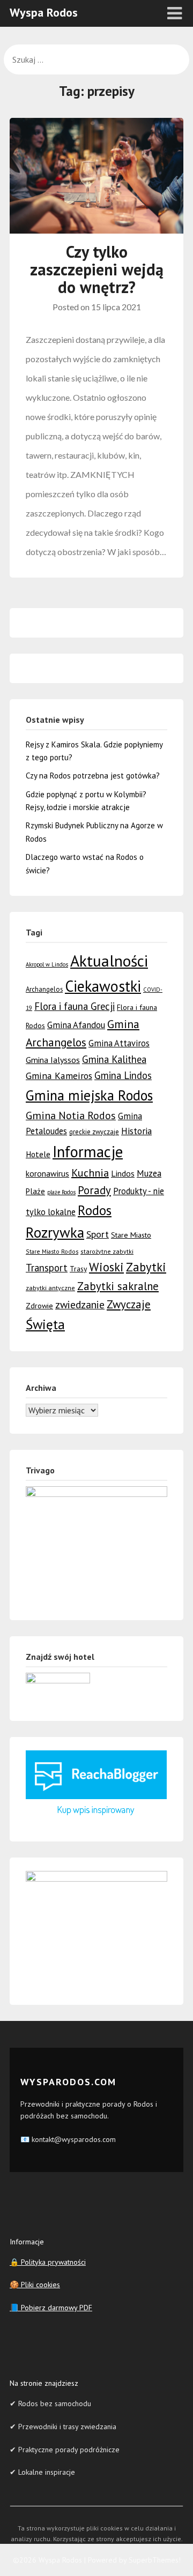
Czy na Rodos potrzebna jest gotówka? (93, 776)
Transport (47, 1268)
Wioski (106, 1267)
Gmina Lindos (123, 1075)
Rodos (95, 1210)
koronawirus (47, 1173)
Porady (94, 1190)
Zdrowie (39, 1305)
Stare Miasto (131, 1235)
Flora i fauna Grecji (75, 1006)
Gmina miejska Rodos (89, 1095)
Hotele (38, 1154)
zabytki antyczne (50, 1288)
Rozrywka (55, 1232)
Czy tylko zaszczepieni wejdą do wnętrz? (97, 269)
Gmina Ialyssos (53, 1060)
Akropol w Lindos (47, 964)
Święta (45, 1324)
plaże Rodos (61, 1192)
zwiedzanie (80, 1304)
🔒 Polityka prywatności (48, 2262)
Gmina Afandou (76, 1025)
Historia (136, 1131)
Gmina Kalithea (114, 1059)
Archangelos (44, 989)
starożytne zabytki (107, 1251)
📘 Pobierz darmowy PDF (51, 2308)
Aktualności (109, 961)
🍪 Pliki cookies (35, 2285)
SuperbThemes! (155, 2560)
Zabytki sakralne (118, 1286)
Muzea (149, 1173)
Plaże (35, 1191)
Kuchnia (90, 1173)
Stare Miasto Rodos (52, 1251)
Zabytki (146, 1267)
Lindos (123, 1173)
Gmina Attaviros (119, 1043)
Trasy (78, 1269)
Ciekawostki (103, 986)
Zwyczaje (129, 1304)
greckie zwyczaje (94, 1132)
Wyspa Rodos (44, 12)
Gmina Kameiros (59, 1076)
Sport (98, 1234)
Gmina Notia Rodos (71, 1115)
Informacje (88, 1152)
